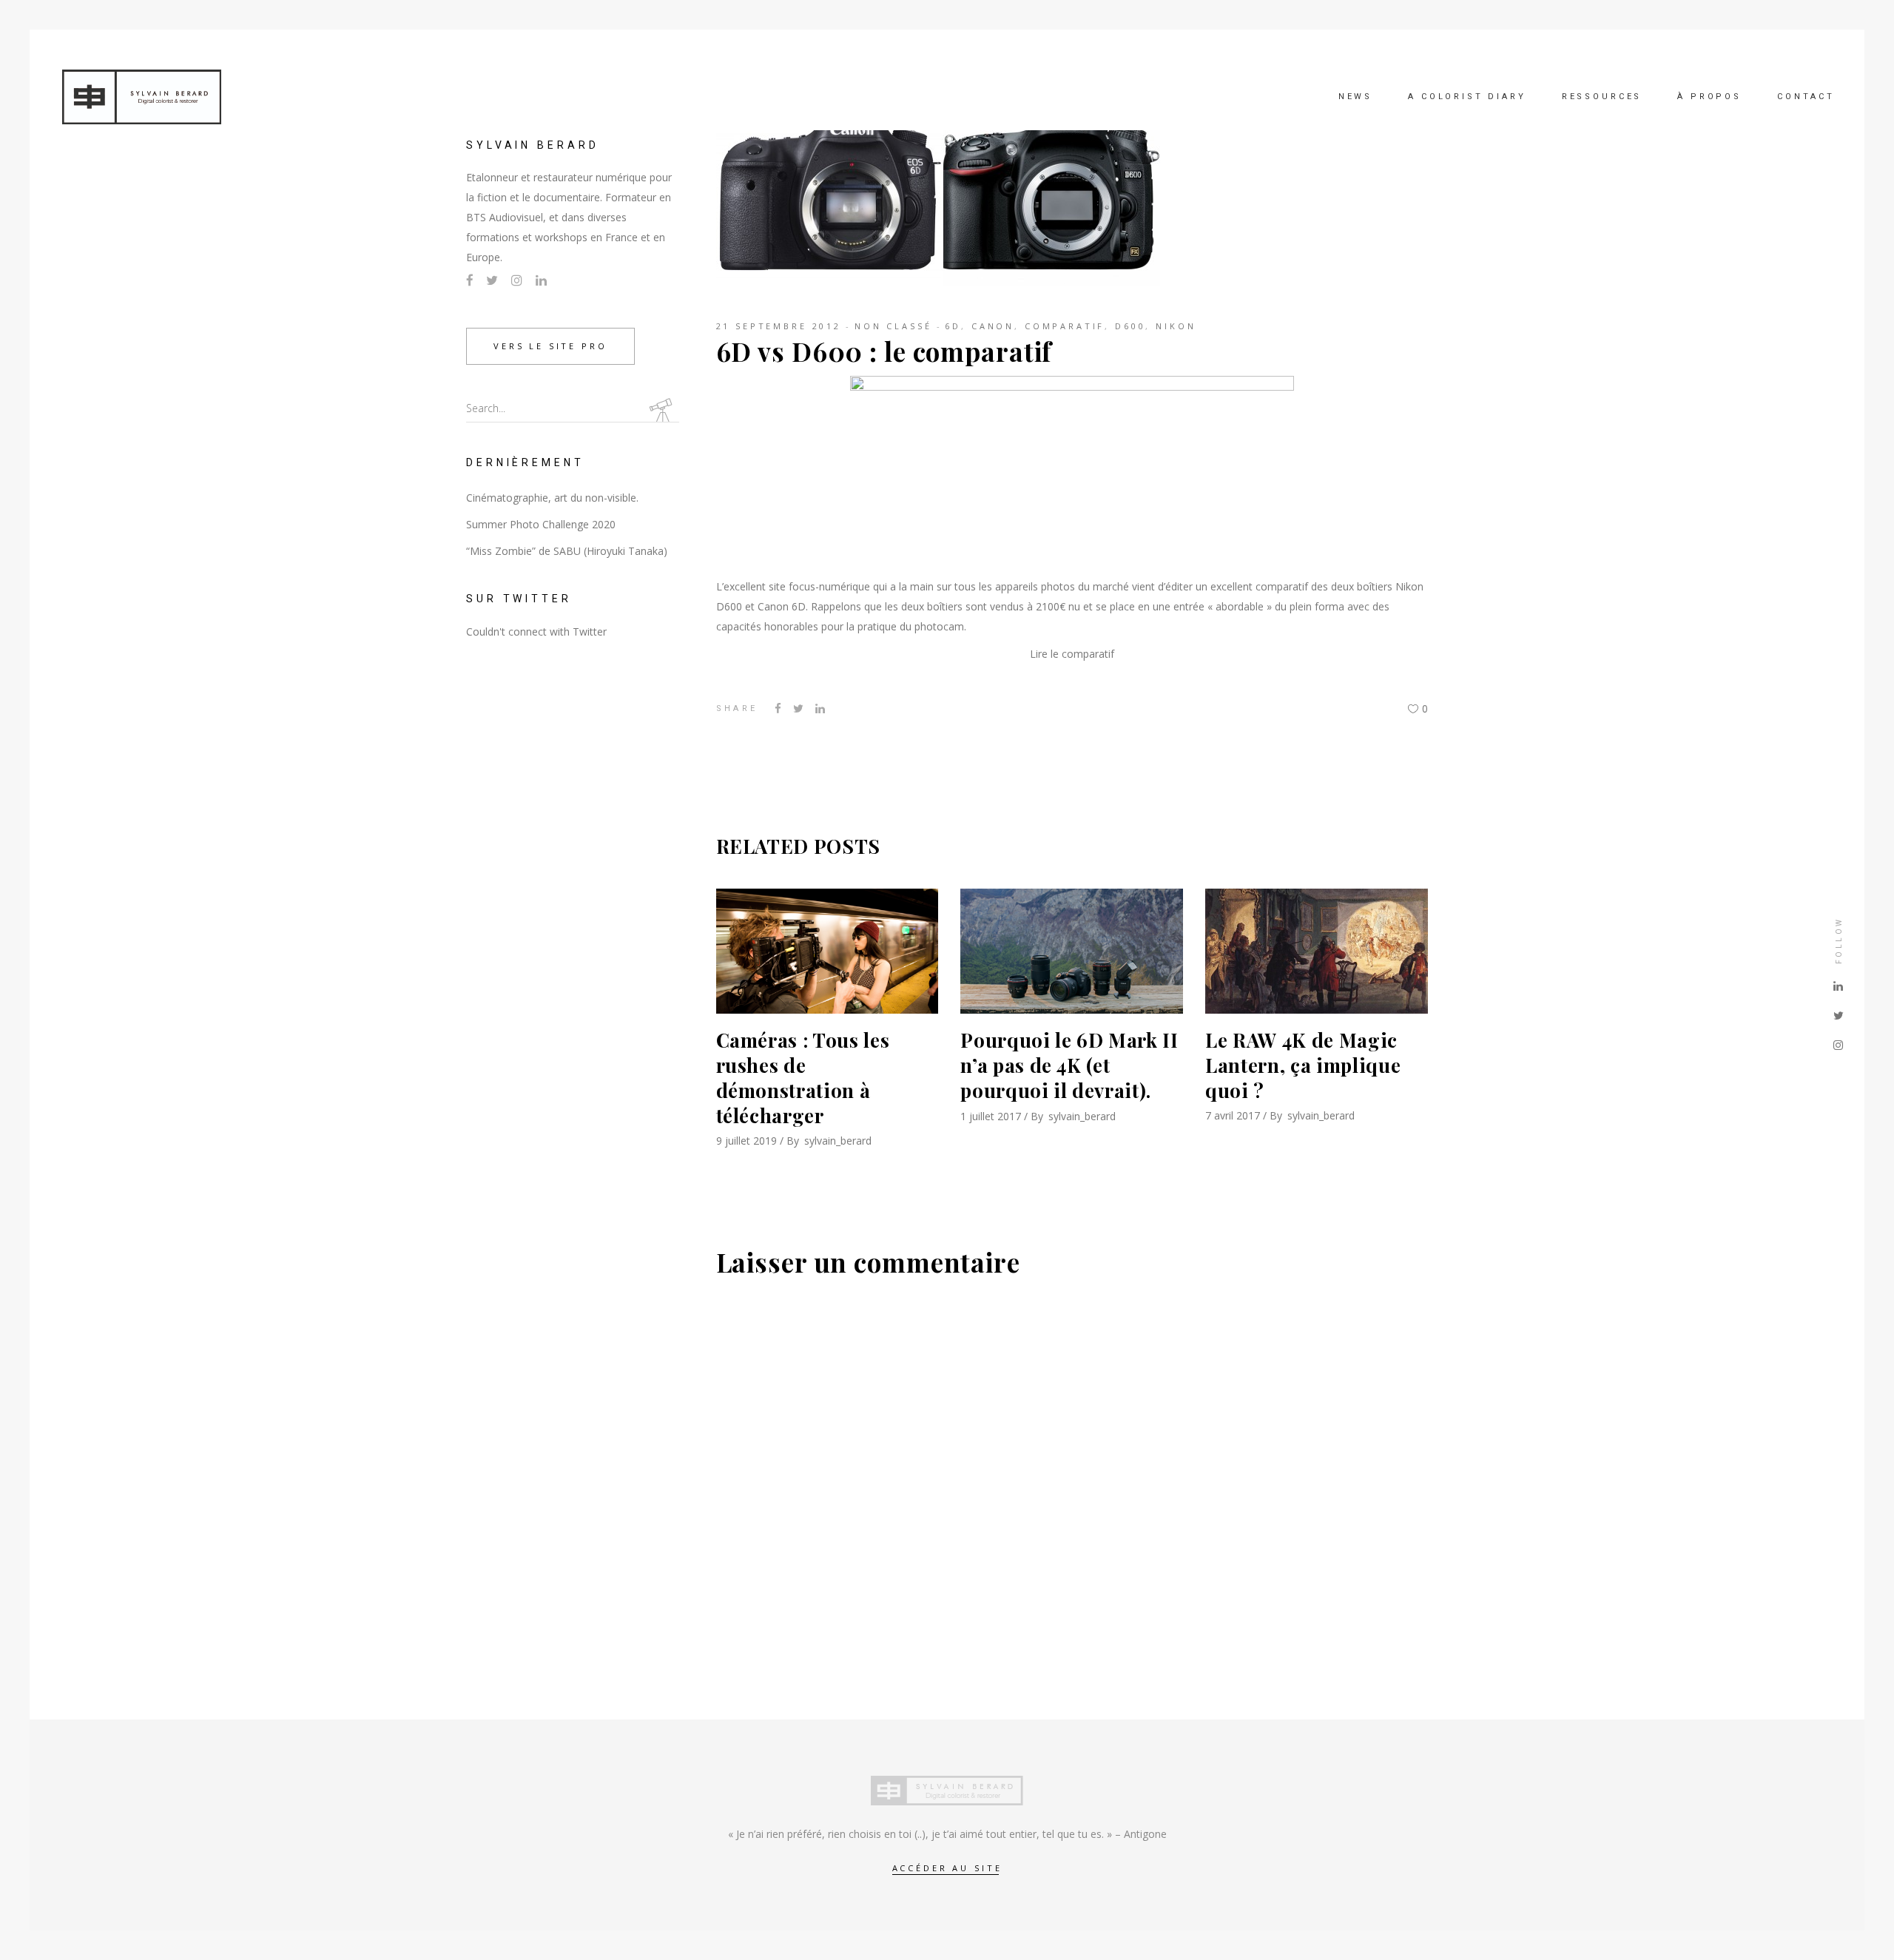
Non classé (893, 326)
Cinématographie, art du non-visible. (552, 498)
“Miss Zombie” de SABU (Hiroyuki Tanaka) (567, 551)
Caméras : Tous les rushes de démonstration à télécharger (803, 1077)
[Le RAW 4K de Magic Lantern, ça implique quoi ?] (1317, 951)
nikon (1176, 326)
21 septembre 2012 (779, 326)
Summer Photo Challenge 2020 (541, 524)
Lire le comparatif (1072, 654)
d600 (1130, 326)
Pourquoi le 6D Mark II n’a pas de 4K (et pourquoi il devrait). (1069, 1065)
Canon (993, 326)
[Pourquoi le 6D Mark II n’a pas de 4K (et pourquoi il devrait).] (1072, 951)
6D (953, 326)
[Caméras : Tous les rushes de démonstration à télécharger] (828, 951)
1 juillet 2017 (991, 1116)
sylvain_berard (838, 1141)
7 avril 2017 (1233, 1115)
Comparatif (1065, 326)
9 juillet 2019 (747, 1141)
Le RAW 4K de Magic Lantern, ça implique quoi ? (1303, 1065)
